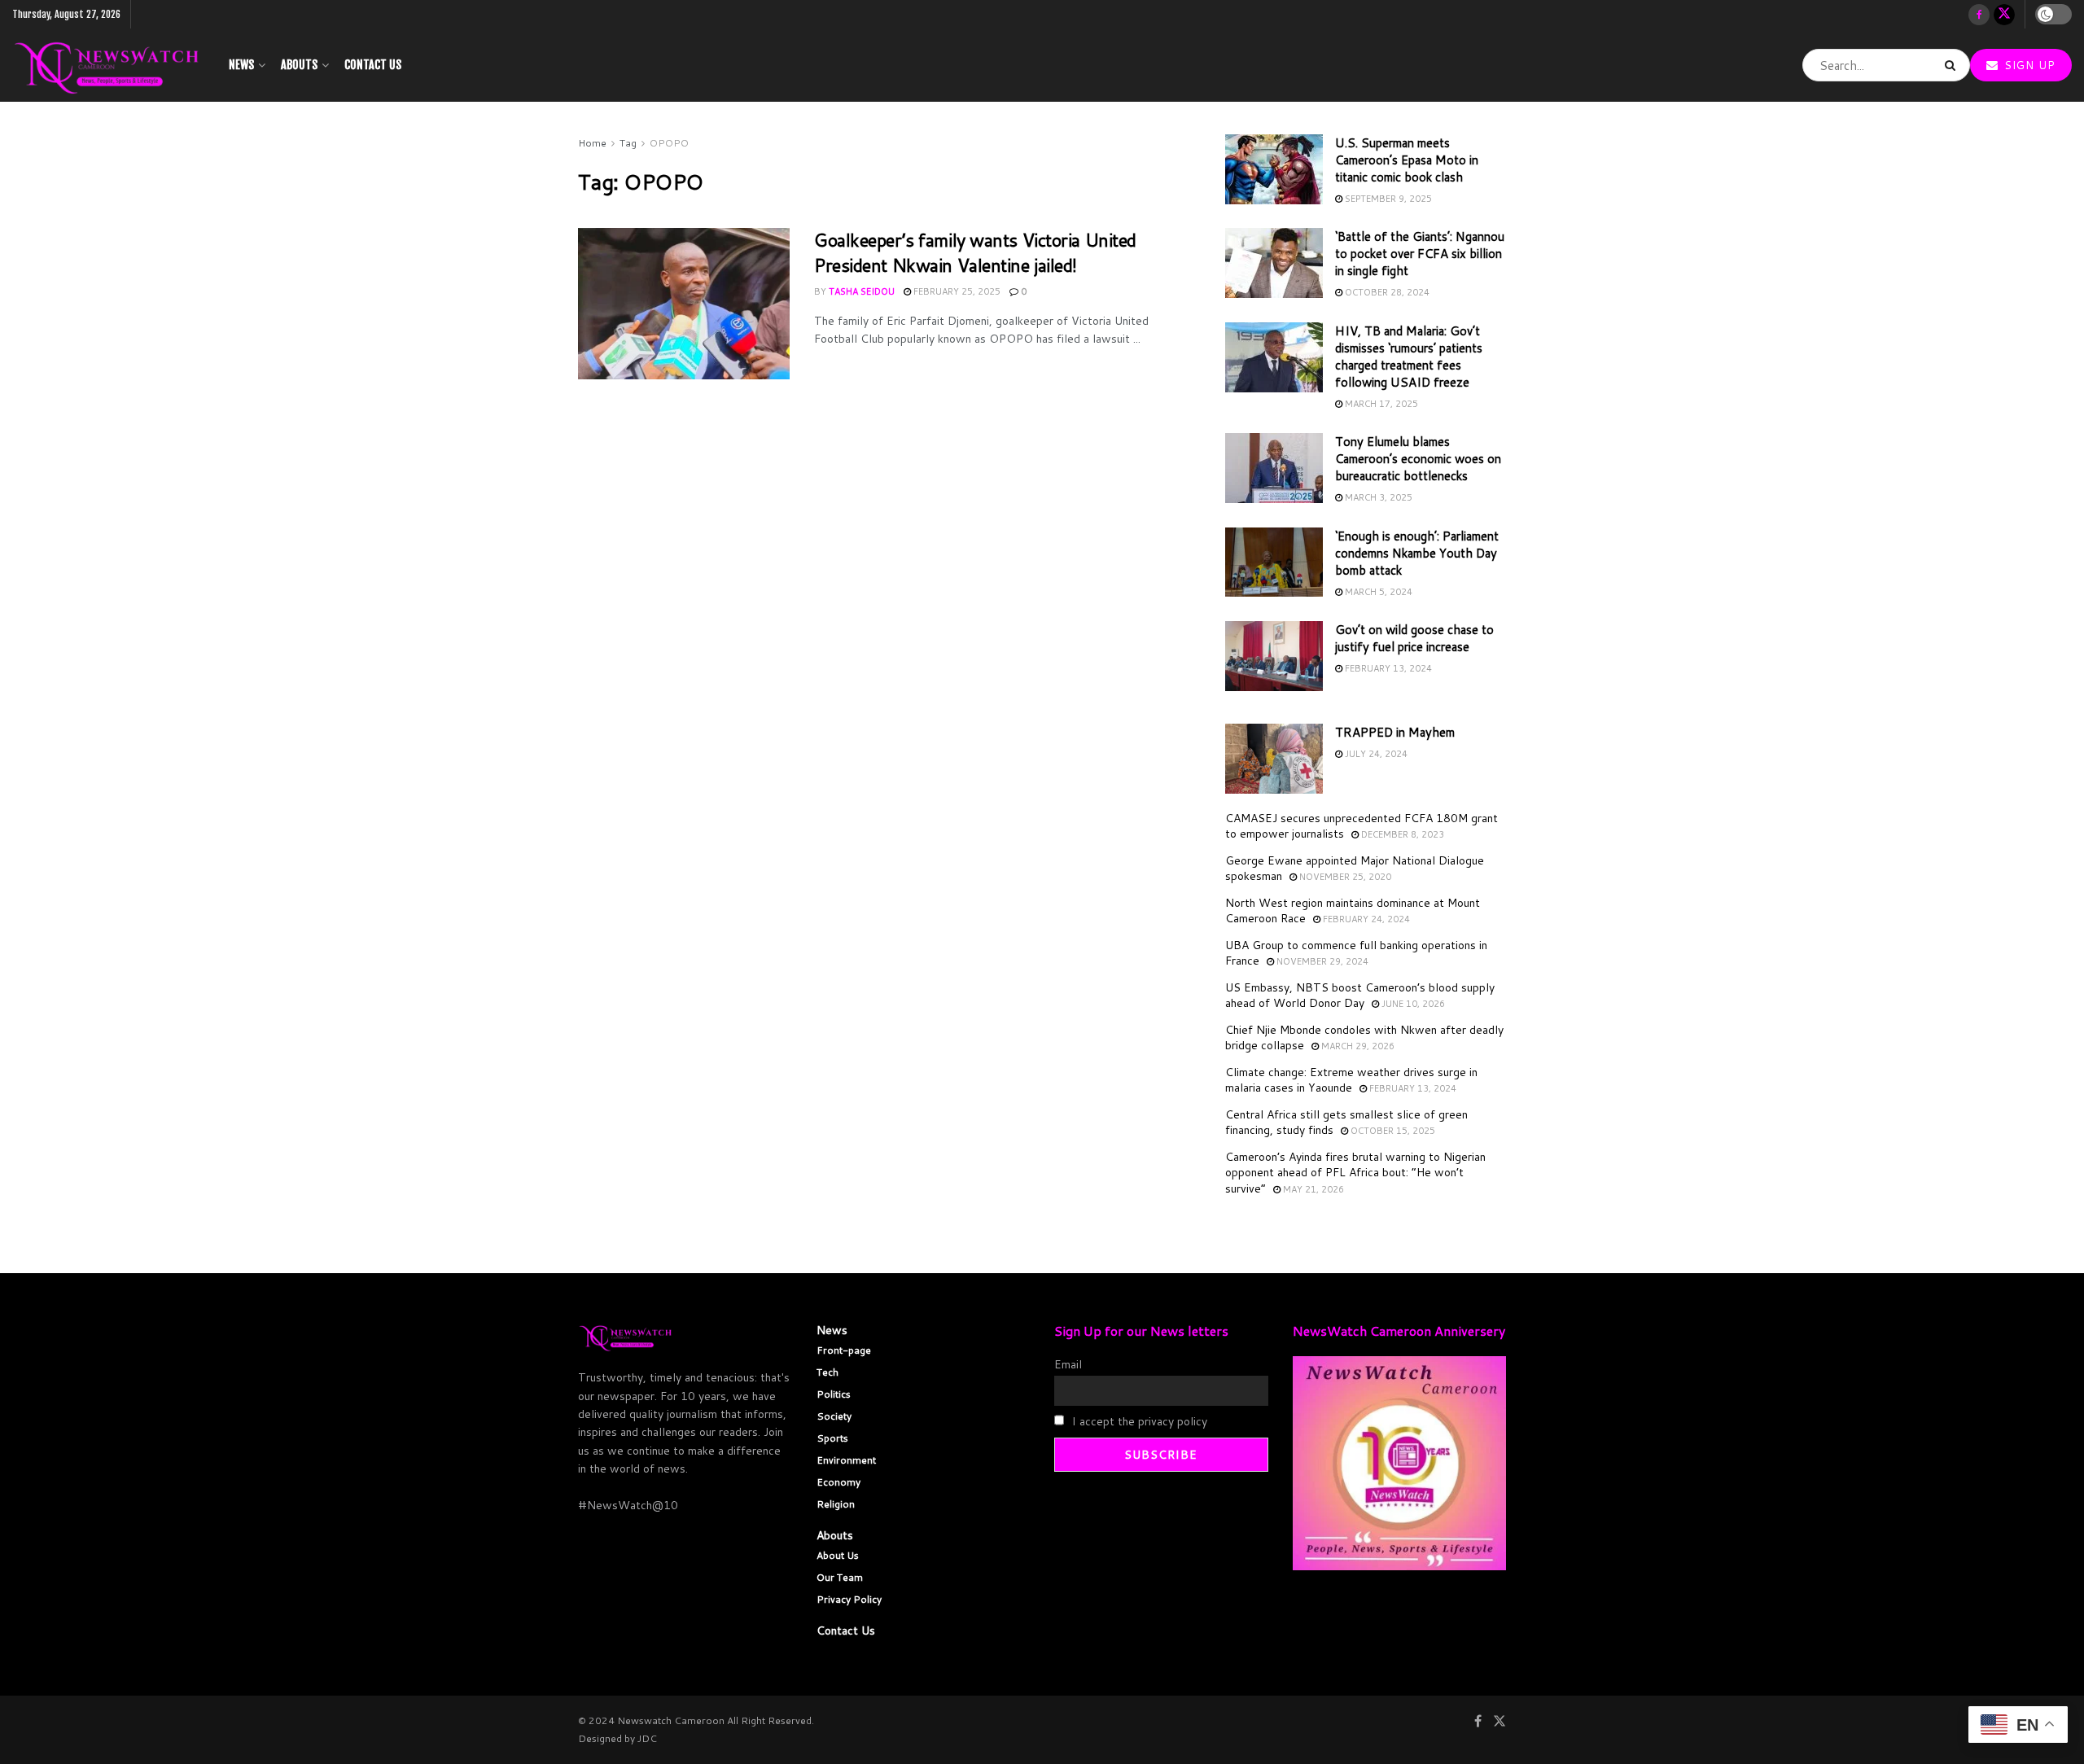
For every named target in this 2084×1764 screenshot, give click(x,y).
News (241, 65)
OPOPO (669, 143)
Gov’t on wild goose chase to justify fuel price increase (1414, 638)
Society (834, 1416)
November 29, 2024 (1321, 961)
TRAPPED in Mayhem (1395, 732)
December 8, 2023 (1401, 834)
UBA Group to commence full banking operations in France (1356, 953)
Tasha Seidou (862, 291)
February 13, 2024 (1387, 668)
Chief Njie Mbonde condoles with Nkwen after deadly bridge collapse (1364, 1038)
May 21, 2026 (1312, 1189)
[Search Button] (1953, 65)
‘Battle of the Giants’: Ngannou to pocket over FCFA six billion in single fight (1420, 254)
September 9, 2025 (1387, 199)
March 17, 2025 (1380, 404)
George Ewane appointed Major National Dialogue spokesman (1355, 869)
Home (592, 143)
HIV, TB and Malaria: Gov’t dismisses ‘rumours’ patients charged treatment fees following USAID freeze (1409, 357)
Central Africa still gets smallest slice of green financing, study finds (1346, 1123)
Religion (836, 1504)
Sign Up (2028, 65)
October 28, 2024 (1386, 292)
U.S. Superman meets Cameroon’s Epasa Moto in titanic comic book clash (1407, 160)
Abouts (299, 65)
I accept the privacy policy (1138, 1421)
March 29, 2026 (1357, 1046)
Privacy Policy (849, 1599)
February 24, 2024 (1365, 919)
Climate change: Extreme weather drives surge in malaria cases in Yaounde (1351, 1080)
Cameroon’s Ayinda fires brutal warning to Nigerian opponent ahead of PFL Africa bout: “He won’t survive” (1355, 1173)
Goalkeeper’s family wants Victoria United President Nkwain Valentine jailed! (975, 252)
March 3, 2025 (1377, 497)
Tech (827, 1372)
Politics (834, 1394)
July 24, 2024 (1375, 754)
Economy (838, 1482)
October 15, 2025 (1392, 1131)
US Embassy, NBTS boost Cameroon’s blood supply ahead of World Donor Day (1360, 996)
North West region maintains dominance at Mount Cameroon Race (1353, 911)
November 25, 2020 (1344, 877)
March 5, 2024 (1377, 592)
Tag (628, 143)
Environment (846, 1460)
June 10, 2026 (1412, 1004)
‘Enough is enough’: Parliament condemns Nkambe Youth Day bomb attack (1417, 553)
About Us (838, 1555)
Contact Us (373, 65)
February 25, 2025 (956, 291)
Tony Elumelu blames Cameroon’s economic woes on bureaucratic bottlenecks (1418, 459)
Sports (832, 1438)
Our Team (840, 1577)
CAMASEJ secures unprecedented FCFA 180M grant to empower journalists (1362, 826)
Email (1068, 1364)
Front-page (844, 1350)
